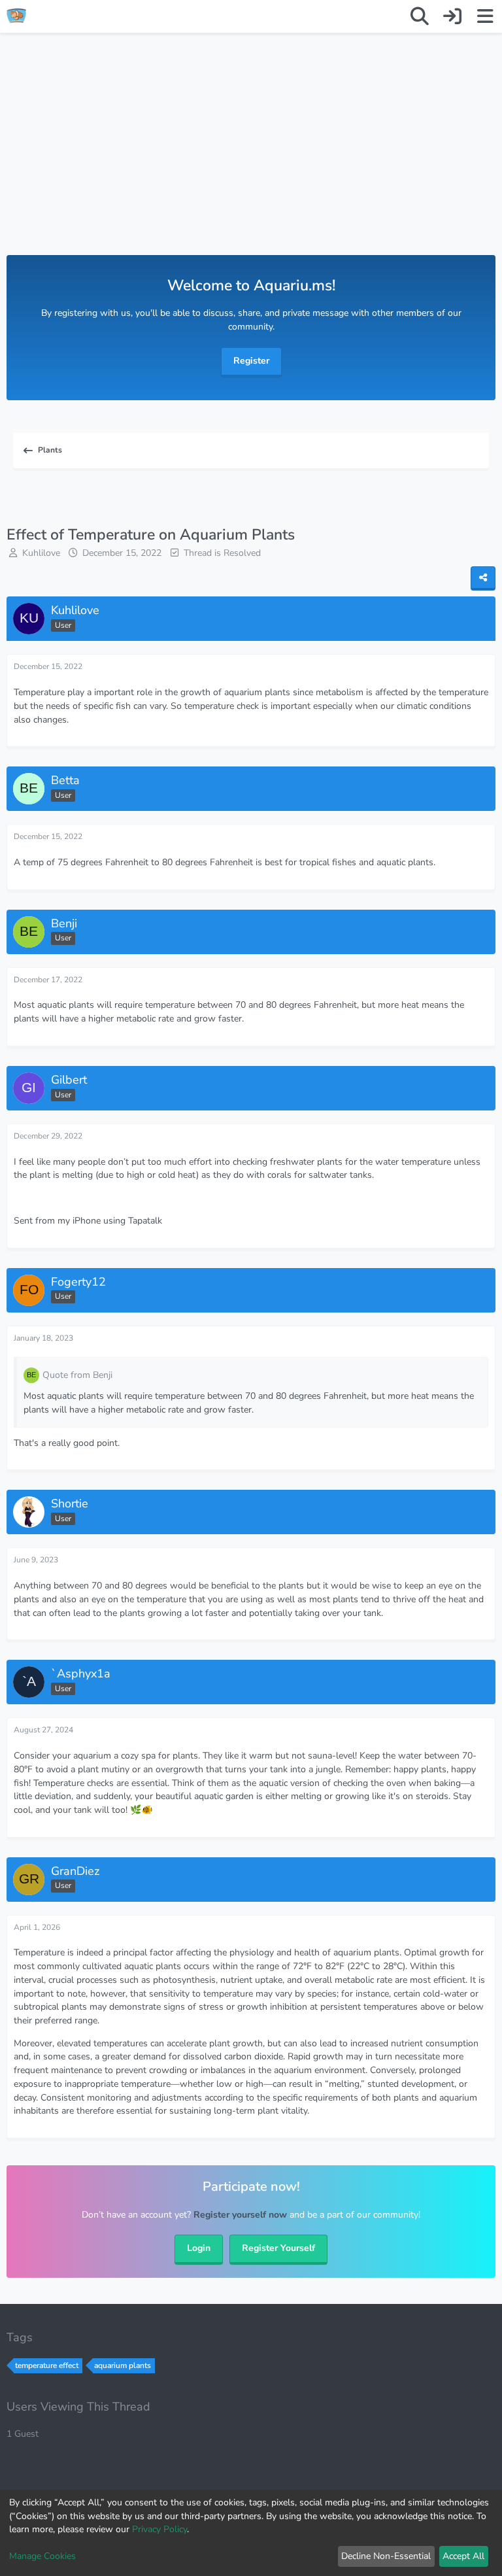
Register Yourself (278, 2248)
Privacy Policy (159, 2529)
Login (199, 2248)
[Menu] (485, 16)
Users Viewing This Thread (78, 2407)
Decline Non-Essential (386, 2556)
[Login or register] (452, 16)
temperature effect (47, 2365)
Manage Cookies (42, 2556)
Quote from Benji (77, 1375)
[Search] (420, 16)
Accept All (463, 2556)
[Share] (483, 578)
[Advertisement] (251, 157)
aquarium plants (123, 2365)
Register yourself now (240, 2215)
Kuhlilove (41, 553)
